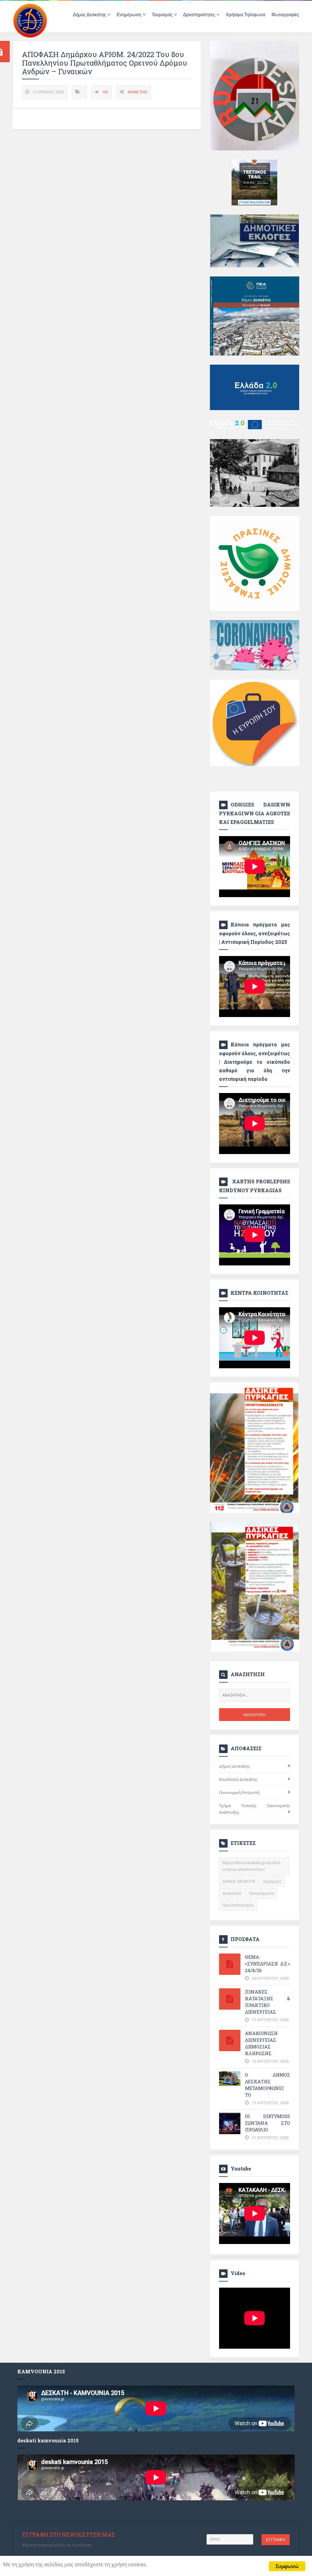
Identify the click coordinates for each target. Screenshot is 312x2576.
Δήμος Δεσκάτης (234, 1766)
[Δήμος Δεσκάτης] (30, 20)
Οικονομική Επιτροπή (239, 1792)
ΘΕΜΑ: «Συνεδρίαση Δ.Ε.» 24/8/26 (268, 1964)
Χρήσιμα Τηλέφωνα (246, 14)
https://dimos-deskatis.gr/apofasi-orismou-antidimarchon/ (252, 1866)
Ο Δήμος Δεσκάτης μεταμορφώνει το (268, 2085)
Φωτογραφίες (285, 14)
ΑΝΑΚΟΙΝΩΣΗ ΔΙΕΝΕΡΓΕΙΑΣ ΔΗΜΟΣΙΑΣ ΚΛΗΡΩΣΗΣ (261, 2043)
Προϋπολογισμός (238, 1905)
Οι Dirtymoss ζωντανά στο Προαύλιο (268, 2123)
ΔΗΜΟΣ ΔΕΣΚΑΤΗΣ (239, 1881)
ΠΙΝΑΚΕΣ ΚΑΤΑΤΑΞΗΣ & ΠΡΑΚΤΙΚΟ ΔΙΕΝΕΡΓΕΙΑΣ (268, 2002)
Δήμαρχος (272, 1881)
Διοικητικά (232, 1893)
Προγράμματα (261, 1893)
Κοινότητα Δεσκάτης (238, 1779)
